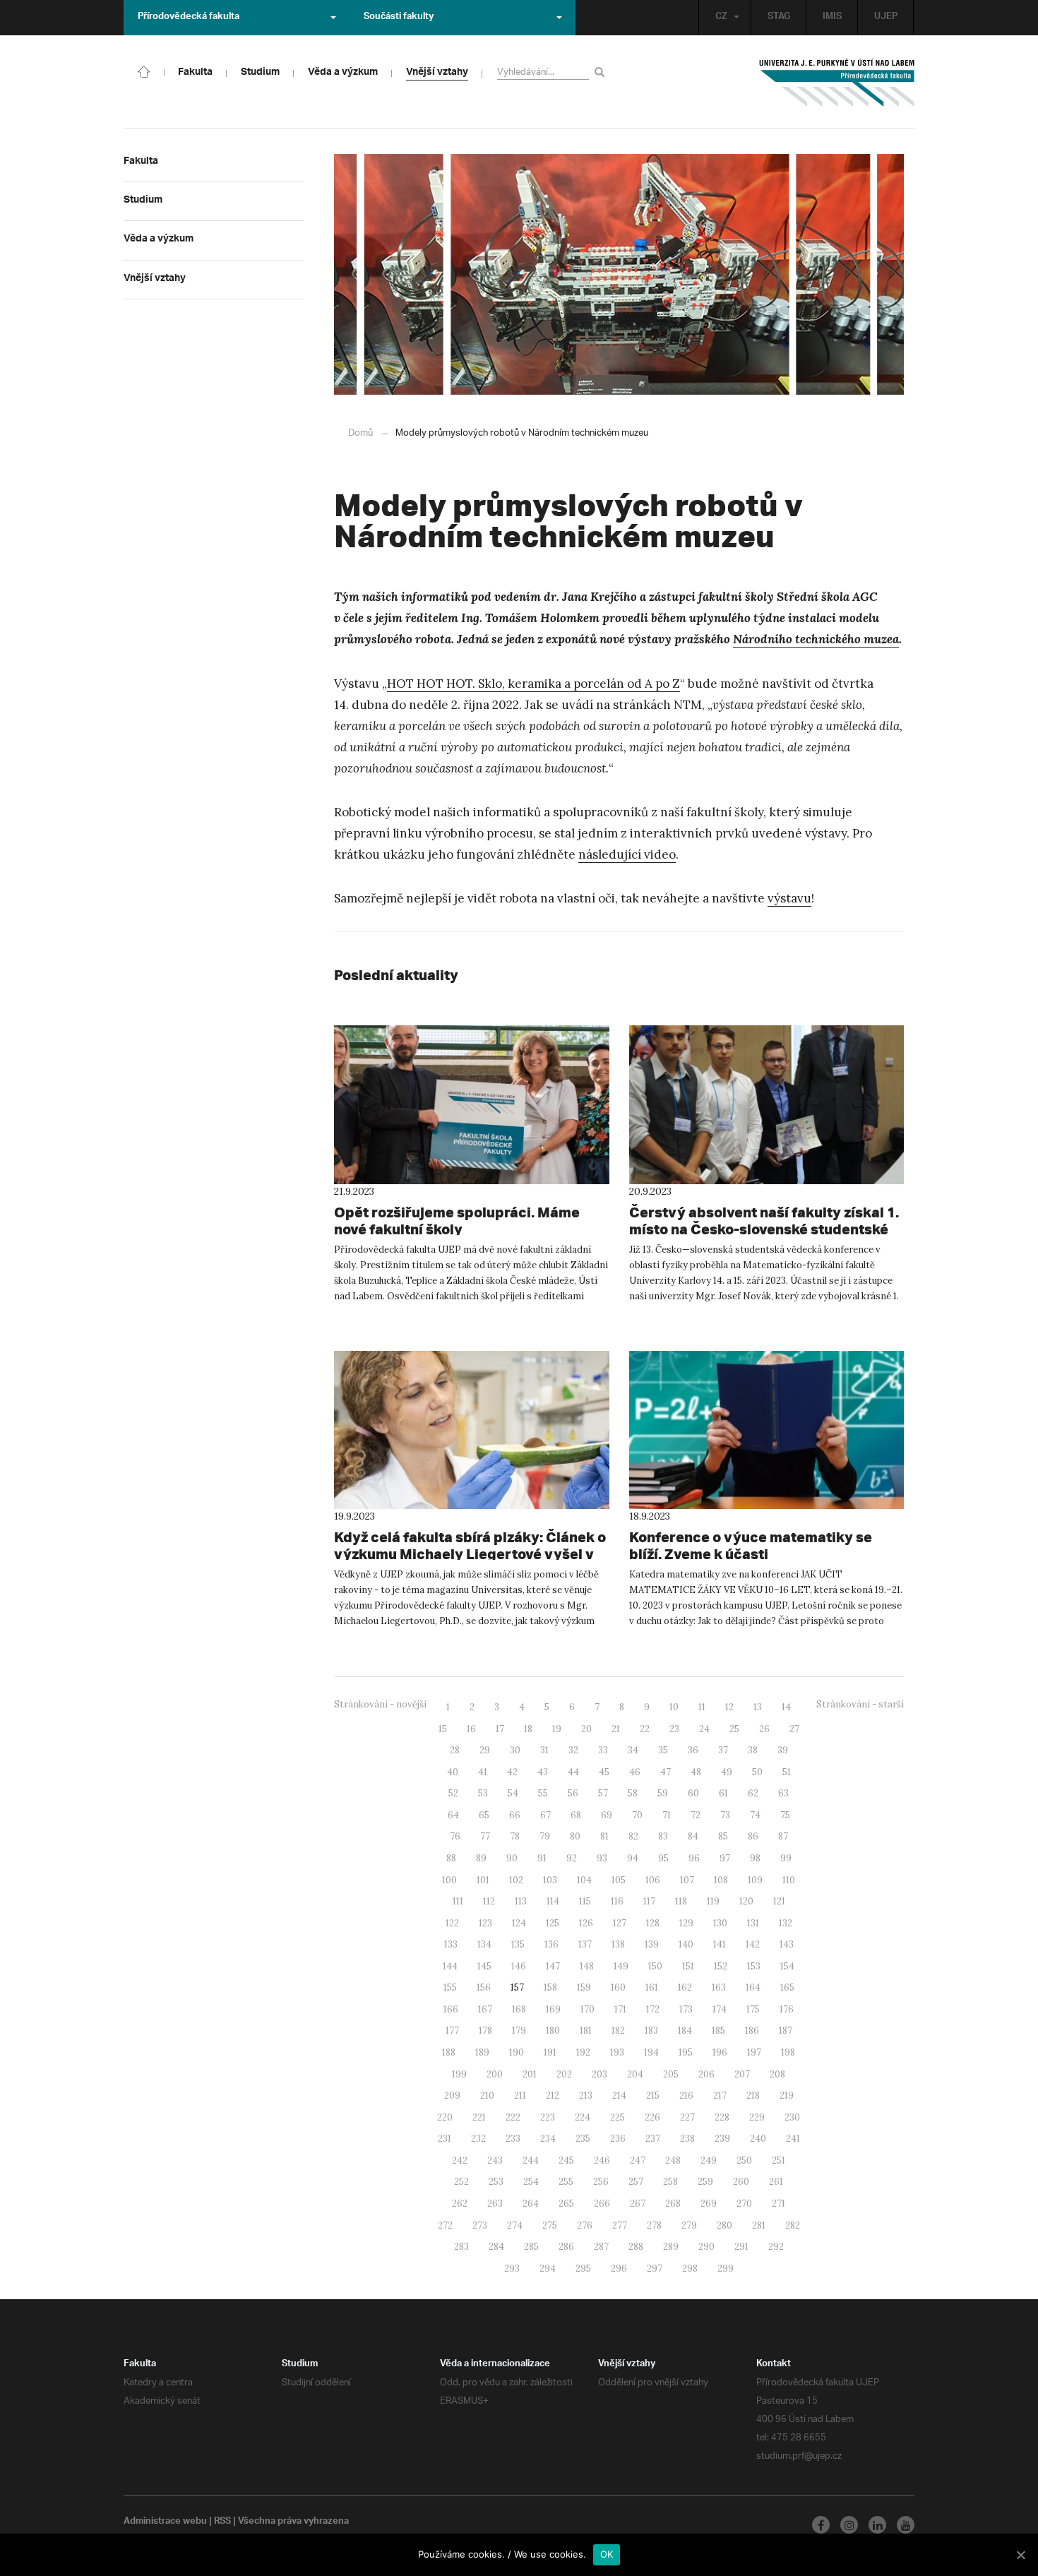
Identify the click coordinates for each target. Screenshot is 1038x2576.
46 (635, 1772)
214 (619, 2095)
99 (786, 1858)
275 (550, 2225)
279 (689, 2225)
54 (513, 1793)
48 (696, 1772)
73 (725, 1815)
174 (720, 2009)
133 (451, 1944)
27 (794, 1729)
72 (696, 1815)
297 (655, 2268)
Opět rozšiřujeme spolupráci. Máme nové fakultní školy (457, 1221)
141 (720, 1944)
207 (742, 2074)
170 (587, 2009)
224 (583, 2117)
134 (484, 1944)
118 (681, 1901)
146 (519, 1966)
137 (585, 1944)
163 (719, 1987)
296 (619, 2268)
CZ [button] (721, 18)
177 (452, 2031)
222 (513, 2117)
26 (764, 1729)
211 (520, 2095)
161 (652, 1987)
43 (543, 1772)
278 (654, 2225)
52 (453, 1793)
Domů (360, 433)
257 (636, 2182)
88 (451, 1858)
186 (752, 2031)
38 (753, 1750)
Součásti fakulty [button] (399, 18)
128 (653, 1923)
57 (603, 1793)
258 (670, 2182)
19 (557, 1729)
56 (573, 1793)
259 (705, 2182)
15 (443, 1729)
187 (786, 2031)
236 (618, 2139)
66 (515, 1815)
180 (553, 2031)
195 (686, 2052)
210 (487, 2095)
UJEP (886, 18)
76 (455, 1836)
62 (753, 1793)
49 (727, 1772)
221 (479, 2117)
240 (758, 2139)
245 (566, 2160)
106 (653, 1880)
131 (753, 1923)
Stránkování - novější (380, 1704)
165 (787, 1987)
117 (649, 1901)
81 (604, 1836)
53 (483, 1793)
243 (495, 2160)
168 (519, 2009)
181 (586, 2031)
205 (671, 2074)
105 (619, 1880)
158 (550, 1987)
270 (744, 2204)
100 (449, 1880)
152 (721, 1966)
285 (531, 2247)
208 (777, 2074)
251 (778, 2160)
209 (452, 2095)
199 (459, 2074)
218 (753, 2095)
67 (545, 1815)
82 (633, 1836)
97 (725, 1858)
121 (779, 1901)
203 (599, 2074)
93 (602, 1858)
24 (704, 1729)
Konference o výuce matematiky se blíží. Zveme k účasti (751, 1545)
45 (604, 1772)
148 (587, 1966)
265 (566, 2204)
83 (663, 1836)
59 (663, 1793)
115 (585, 1901)
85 (723, 1836)
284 (496, 2247)
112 (489, 1901)
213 (586, 2095)
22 (645, 1729)
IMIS (832, 18)
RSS (222, 2522)
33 (603, 1750)
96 (694, 1858)
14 (786, 1707)
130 (720, 1923)
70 (637, 1815)
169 (553, 2009)
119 (713, 1901)
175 (753, 2009)
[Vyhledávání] (602, 72)
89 (481, 1858)
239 (722, 2139)
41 (483, 1772)
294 (548, 2268)
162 (685, 1987)
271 (778, 2204)
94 (633, 1858)
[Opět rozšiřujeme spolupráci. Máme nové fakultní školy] (472, 1104)
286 (566, 2247)
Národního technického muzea (816, 639)
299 (726, 2268)
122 (452, 1923)
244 (531, 2160)
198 (788, 2052)
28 (455, 1750)
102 (516, 1880)
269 (709, 2204)
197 (754, 2052)
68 (576, 1815)
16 (471, 1729)
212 (553, 2095)
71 (667, 1815)
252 (461, 2182)
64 (453, 1815)
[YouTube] (906, 2525)
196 (720, 2052)
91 (542, 1858)
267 (638, 2204)
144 (450, 1966)
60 (693, 1793)
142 (753, 1944)
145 (484, 1966)
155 (450, 1987)
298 (690, 2268)
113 (521, 1901)
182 (618, 2031)
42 (512, 1772)
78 (515, 1836)
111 (458, 1901)
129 (686, 1923)
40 (453, 1772)
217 (720, 2095)
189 (482, 2052)
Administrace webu (165, 2522)
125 (553, 1923)
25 (734, 1729)
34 (633, 1750)
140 (686, 1944)
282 (793, 2225)
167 (485, 2009)
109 (755, 1880)
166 (451, 2009)
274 (515, 2225)
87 (783, 1836)
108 (721, 1880)
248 (673, 2160)
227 (687, 2117)
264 (531, 2204)
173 (686, 2009)
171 (620, 2009)
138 (618, 1944)
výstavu (789, 898)
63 (783, 1793)
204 (635, 2074)
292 (776, 2247)
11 (702, 1707)
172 (653, 2009)
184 (685, 2031)
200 (495, 2074)
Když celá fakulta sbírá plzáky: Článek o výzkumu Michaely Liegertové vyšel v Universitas (470, 1554)
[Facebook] (821, 2525)
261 (776, 2182)
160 (618, 1987)
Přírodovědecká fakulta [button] (189, 18)
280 (724, 2225)
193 (617, 2052)
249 (709, 2160)
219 (787, 2095)
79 (545, 1836)
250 (744, 2160)
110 (789, 1880)
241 (793, 2139)
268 (673, 2204)
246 (602, 2160)
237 (653, 2139)
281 (759, 2225)
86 (753, 1836)
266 (602, 2204)
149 (621, 1966)
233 (513, 2139)
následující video (627, 854)
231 (445, 2139)
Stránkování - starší (860, 1704)
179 (519, 2031)
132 (786, 1923)
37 (723, 1750)
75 (785, 1815)
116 (617, 1901)
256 (601, 2182)
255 (566, 2182)
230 (792, 2117)
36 (693, 1750)
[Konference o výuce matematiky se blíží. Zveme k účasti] (767, 1430)
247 (638, 2160)
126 (586, 1923)
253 (496, 2182)
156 (484, 1987)
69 (607, 1815)
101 (483, 1880)
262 (460, 2204)
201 (530, 2074)
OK (607, 2554)
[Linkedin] (877, 2525)
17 (500, 1729)
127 (620, 1923)
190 (517, 2052)
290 (706, 2247)
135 (518, 1944)
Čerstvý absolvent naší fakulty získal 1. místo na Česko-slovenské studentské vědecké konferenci (764, 1229)
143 (787, 1944)
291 (741, 2247)
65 (484, 1815)
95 (663, 1858)
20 (586, 1729)
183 (651, 2031)
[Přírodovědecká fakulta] (144, 71)
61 (723, 1793)
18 (528, 1729)
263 (495, 2204)
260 (741, 2182)
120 (746, 1901)
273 (480, 2225)
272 (445, 2225)
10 (674, 1707)
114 (553, 1901)
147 (553, 1966)
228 (722, 2117)
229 (757, 2117)
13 (758, 1707)
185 (718, 2031)
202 (564, 2074)
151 (688, 1966)
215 (653, 2095)
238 (687, 2139)
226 (652, 2117)
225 (618, 2117)
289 (671, 2247)
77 (485, 1836)
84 (693, 1836)
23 (674, 1729)
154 (787, 1966)
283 (461, 2247)
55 (543, 1793)
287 (601, 2247)
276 (585, 2225)
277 (620, 2225)
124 (519, 1923)
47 (666, 1772)
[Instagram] (849, 2525)
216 (686, 2095)
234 (548, 2139)
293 (512, 2268)
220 (445, 2117)
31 (544, 1750)
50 (757, 1772)
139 (652, 1944)
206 (706, 2074)
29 (485, 1750)
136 (551, 1944)
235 (583, 2139)
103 (550, 1880)
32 (573, 1750)
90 (512, 1858)
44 (573, 1772)
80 (575, 1836)
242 (460, 2160)
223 (548, 2117)
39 (783, 1750)
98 (755, 1858)
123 (485, 1923)
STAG (779, 18)
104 (584, 1880)
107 (687, 1880)
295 (583, 2268)
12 (729, 1707)
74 (755, 1815)
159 (584, 1987)
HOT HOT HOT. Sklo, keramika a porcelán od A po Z (533, 684)
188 (449, 2052)
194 (651, 2052)
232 (478, 2139)
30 (515, 1750)
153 (754, 1966)
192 (583, 2052)
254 (531, 2182)
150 (655, 1966)
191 (550, 2052)
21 (616, 1729)
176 (787, 2009)
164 (753, 1987)
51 (787, 1772)
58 (633, 1793)
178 (485, 2031)
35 (663, 1750)
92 (572, 1858)
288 (636, 2247)
